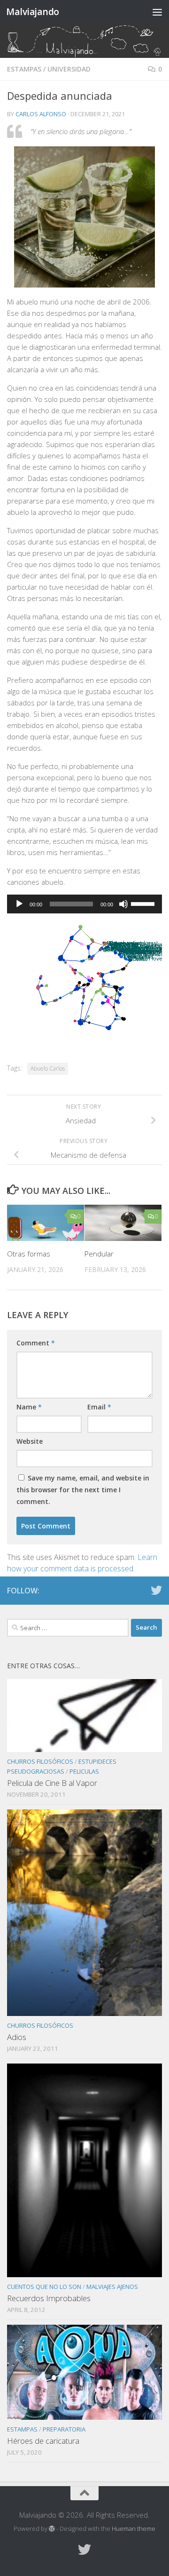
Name (29, 1407)
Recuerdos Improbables (49, 2298)
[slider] (144, 903)
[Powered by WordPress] (52, 2529)
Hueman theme (134, 2528)
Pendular (99, 1254)
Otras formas (29, 1254)
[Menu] (157, 12)
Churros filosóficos (40, 1761)
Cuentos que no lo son (44, 2287)
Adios (17, 2037)
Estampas (24, 69)
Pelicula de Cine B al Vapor (52, 1783)
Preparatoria (64, 2429)
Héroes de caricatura (43, 2441)
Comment (36, 1343)
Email (99, 1407)
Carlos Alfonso (41, 114)
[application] (84, 904)
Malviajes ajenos (112, 2287)
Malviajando (33, 12)
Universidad (69, 69)
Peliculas (84, 1771)
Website (30, 1441)
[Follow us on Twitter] (156, 1590)
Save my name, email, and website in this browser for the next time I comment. (83, 1490)
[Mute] (123, 904)
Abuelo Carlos (48, 1068)
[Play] (19, 904)
